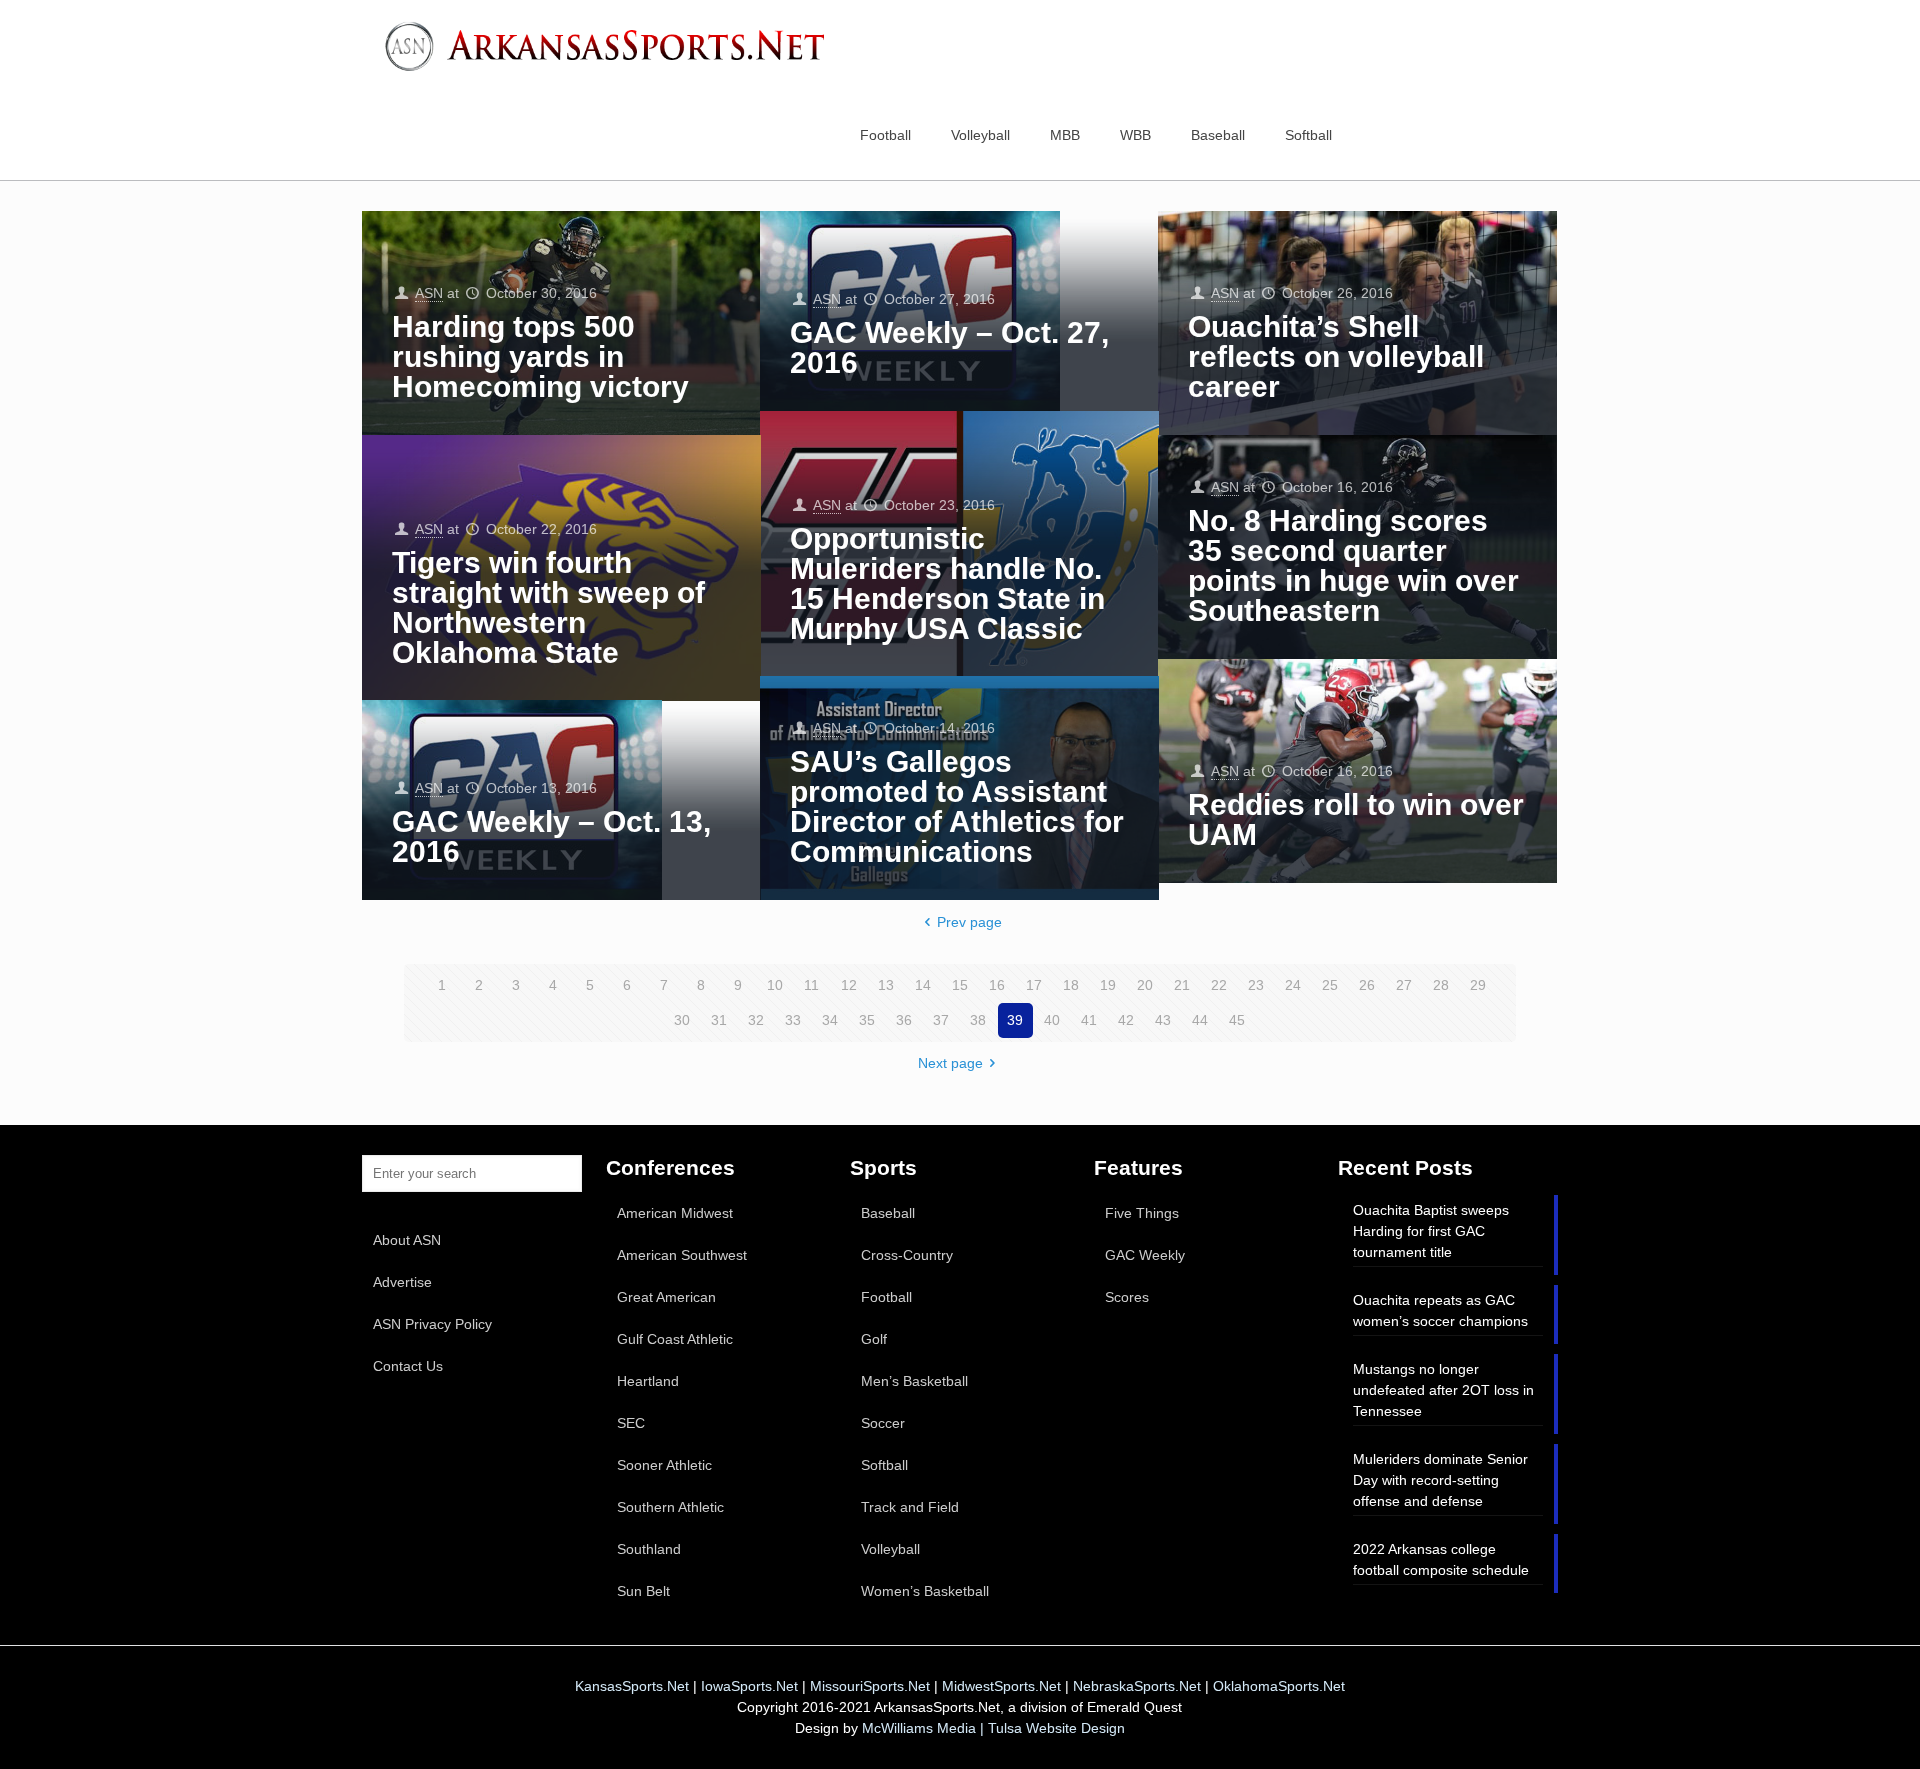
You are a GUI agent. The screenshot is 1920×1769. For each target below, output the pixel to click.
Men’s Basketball (914, 1381)
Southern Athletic (670, 1507)
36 (904, 1020)
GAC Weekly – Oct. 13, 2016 (551, 836)
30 (682, 1020)
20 (1145, 985)
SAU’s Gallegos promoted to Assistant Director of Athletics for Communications (957, 806)
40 (1052, 1020)
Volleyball (890, 1549)
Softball (884, 1465)
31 (719, 1020)
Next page (950, 1063)
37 (941, 1020)
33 (793, 1020)
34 (830, 1020)
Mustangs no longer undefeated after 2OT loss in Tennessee (1443, 1390)
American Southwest (682, 1255)
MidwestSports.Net (1001, 1686)
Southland (649, 1549)
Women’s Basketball (925, 1591)
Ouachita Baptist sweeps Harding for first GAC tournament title (1431, 1231)
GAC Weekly (1145, 1255)
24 (1293, 985)
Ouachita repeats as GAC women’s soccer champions (1440, 1310)
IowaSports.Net (749, 1686)
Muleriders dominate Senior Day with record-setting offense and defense (1440, 1480)
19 (1108, 985)
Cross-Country (907, 1255)
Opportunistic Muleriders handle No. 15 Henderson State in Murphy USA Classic (947, 583)
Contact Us (408, 1366)
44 (1200, 1020)
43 (1163, 1020)
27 (1404, 985)
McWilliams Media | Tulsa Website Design (993, 1728)
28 (1441, 985)
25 (1330, 985)
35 (867, 1020)
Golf (874, 1339)
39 (1015, 1020)
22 (1219, 985)
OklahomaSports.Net (1279, 1686)
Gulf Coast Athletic (675, 1339)
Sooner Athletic (664, 1465)
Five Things (1142, 1213)
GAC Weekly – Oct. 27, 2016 (949, 347)
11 (811, 985)
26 (1367, 985)
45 (1237, 1020)
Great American (666, 1297)
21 (1182, 985)
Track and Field (910, 1507)
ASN (429, 293)
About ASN (407, 1240)
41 (1089, 1020)
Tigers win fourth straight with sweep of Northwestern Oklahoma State (548, 607)
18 (1071, 985)
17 (1034, 985)
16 (997, 985)
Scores (1127, 1297)
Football (886, 1297)
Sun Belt (643, 1591)
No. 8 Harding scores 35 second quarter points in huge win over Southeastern (1353, 565)
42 (1126, 1020)
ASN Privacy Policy (432, 1324)
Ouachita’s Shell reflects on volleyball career (1336, 356)
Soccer (883, 1423)
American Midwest (675, 1213)
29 (1478, 985)
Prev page (969, 922)
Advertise (402, 1282)
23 (1256, 985)
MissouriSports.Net (870, 1686)
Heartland (648, 1381)
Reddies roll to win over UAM (1356, 819)
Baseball (888, 1213)
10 (775, 985)
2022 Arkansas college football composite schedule (1441, 1559)
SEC (631, 1423)
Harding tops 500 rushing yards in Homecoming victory (540, 356)
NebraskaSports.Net (1137, 1686)
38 (978, 1020)
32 (756, 1020)
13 (886, 985)
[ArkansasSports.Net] (612, 45)
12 (849, 985)
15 (960, 985)
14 (923, 985)
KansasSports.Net (632, 1686)
